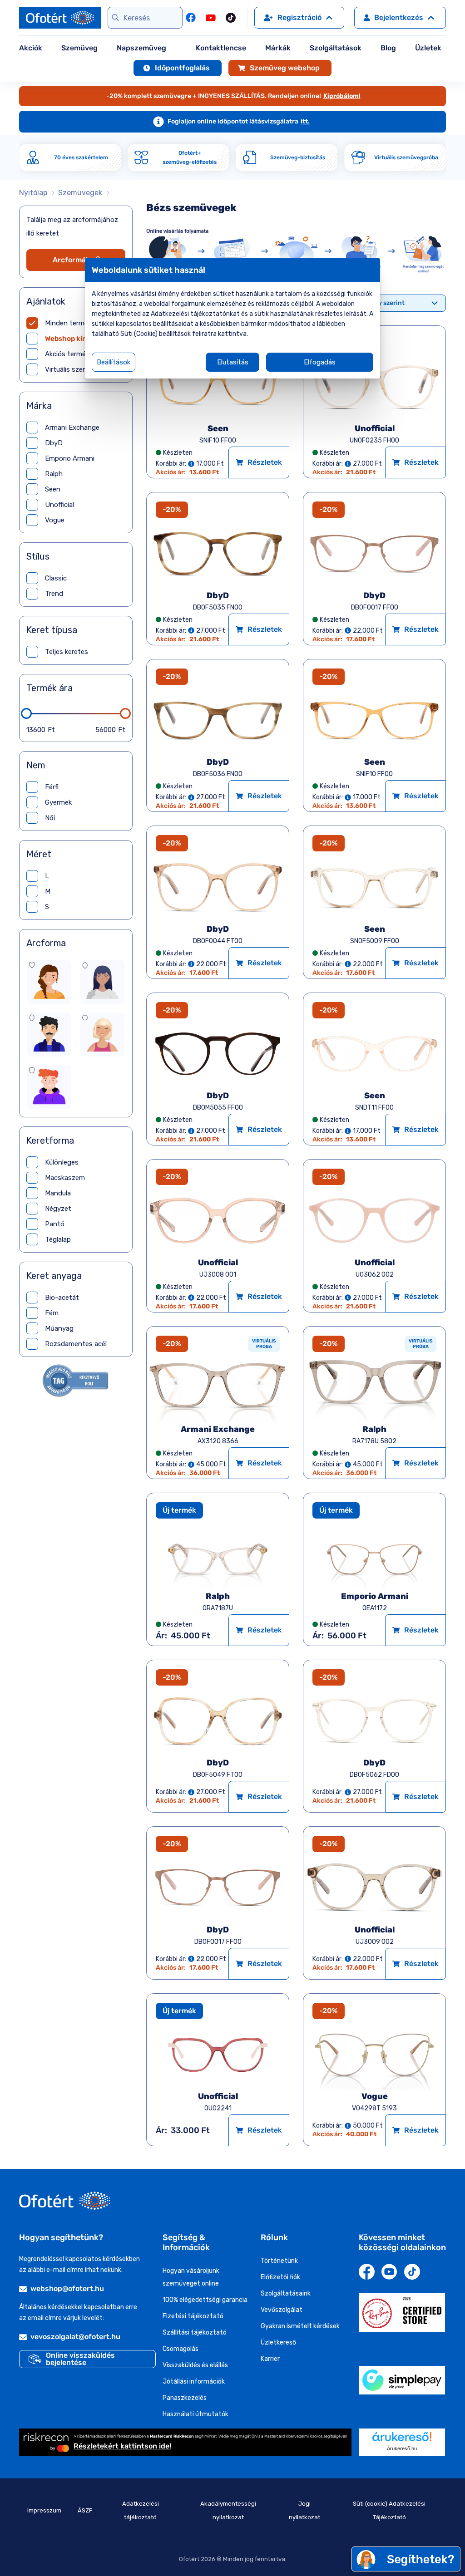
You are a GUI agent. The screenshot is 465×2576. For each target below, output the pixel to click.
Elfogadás (320, 362)
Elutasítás (233, 362)
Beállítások (114, 362)
